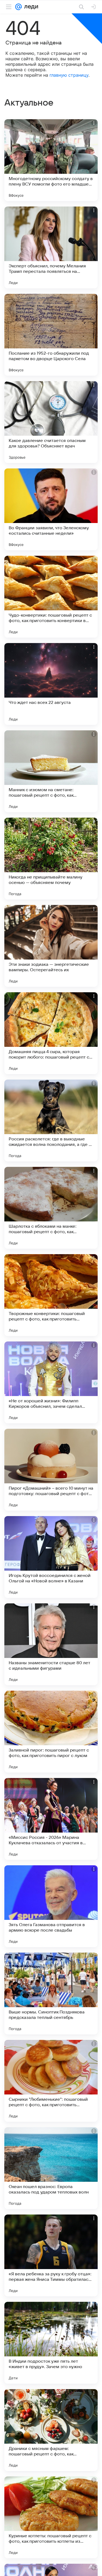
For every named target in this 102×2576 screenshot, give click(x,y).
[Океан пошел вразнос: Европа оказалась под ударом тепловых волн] (51, 2168)
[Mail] (18, 7)
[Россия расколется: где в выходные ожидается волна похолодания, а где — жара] (51, 1120)
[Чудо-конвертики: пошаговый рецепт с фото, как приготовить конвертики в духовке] (51, 597)
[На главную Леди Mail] (30, 7)
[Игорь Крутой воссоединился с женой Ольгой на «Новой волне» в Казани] (51, 1557)
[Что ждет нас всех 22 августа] (51, 684)
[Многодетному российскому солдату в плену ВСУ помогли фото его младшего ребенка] (51, 160)
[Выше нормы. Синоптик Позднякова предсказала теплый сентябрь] (51, 1994)
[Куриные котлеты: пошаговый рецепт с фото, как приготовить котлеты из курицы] (51, 2517)
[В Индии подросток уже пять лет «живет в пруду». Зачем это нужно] (51, 2343)
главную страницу (69, 75)
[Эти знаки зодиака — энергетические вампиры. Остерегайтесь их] (51, 946)
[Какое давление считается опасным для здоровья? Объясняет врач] (51, 422)
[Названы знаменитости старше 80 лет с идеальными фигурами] (51, 1644)
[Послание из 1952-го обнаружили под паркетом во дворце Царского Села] (51, 335)
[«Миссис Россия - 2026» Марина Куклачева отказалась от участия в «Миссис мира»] (51, 1819)
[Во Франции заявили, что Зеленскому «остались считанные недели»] (51, 509)
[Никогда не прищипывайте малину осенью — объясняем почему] (51, 859)
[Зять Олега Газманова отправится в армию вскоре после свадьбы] (51, 1906)
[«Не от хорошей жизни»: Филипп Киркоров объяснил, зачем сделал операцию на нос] (51, 1382)
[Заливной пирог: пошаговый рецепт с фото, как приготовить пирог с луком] (51, 1732)
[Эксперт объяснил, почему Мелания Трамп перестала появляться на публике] (51, 247)
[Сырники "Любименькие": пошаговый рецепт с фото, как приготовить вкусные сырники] (51, 2081)
